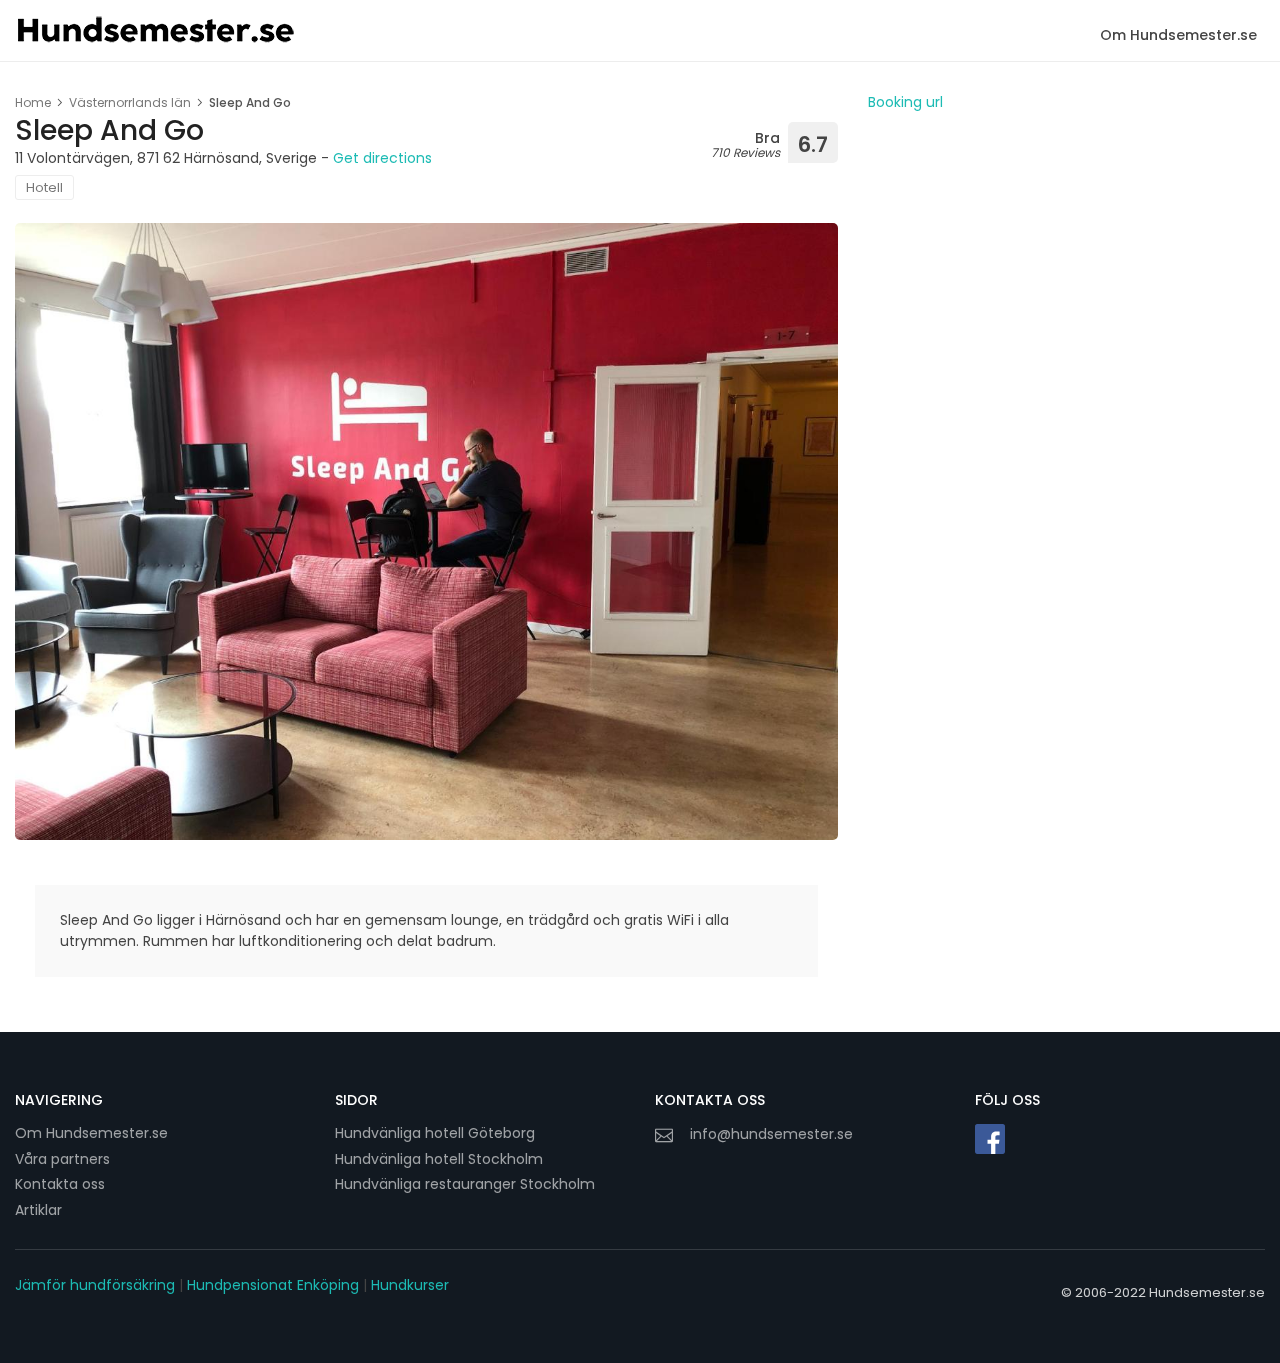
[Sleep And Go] (426, 531)
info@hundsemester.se (771, 1134)
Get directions (382, 158)
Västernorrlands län (130, 102)
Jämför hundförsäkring (95, 1285)
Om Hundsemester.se (1178, 35)
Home (33, 102)
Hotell (44, 187)
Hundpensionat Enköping (273, 1285)
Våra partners (62, 1159)
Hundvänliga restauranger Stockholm (465, 1184)
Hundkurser (410, 1285)
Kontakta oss (60, 1184)
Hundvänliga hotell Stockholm (439, 1159)
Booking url (905, 102)
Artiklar (38, 1210)
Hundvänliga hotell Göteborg (435, 1133)
